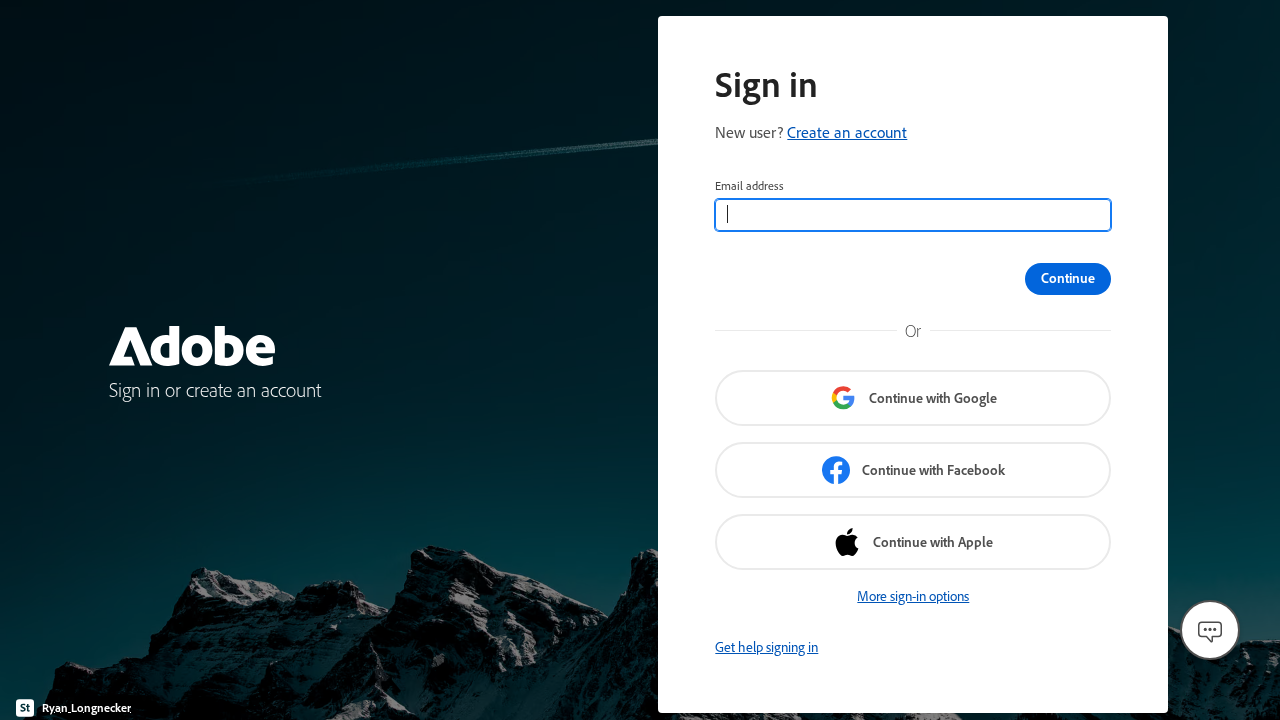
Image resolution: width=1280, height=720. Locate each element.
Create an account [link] (847, 132)
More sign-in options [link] (913, 596)
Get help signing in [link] (766, 647)
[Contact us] (1210, 630)
